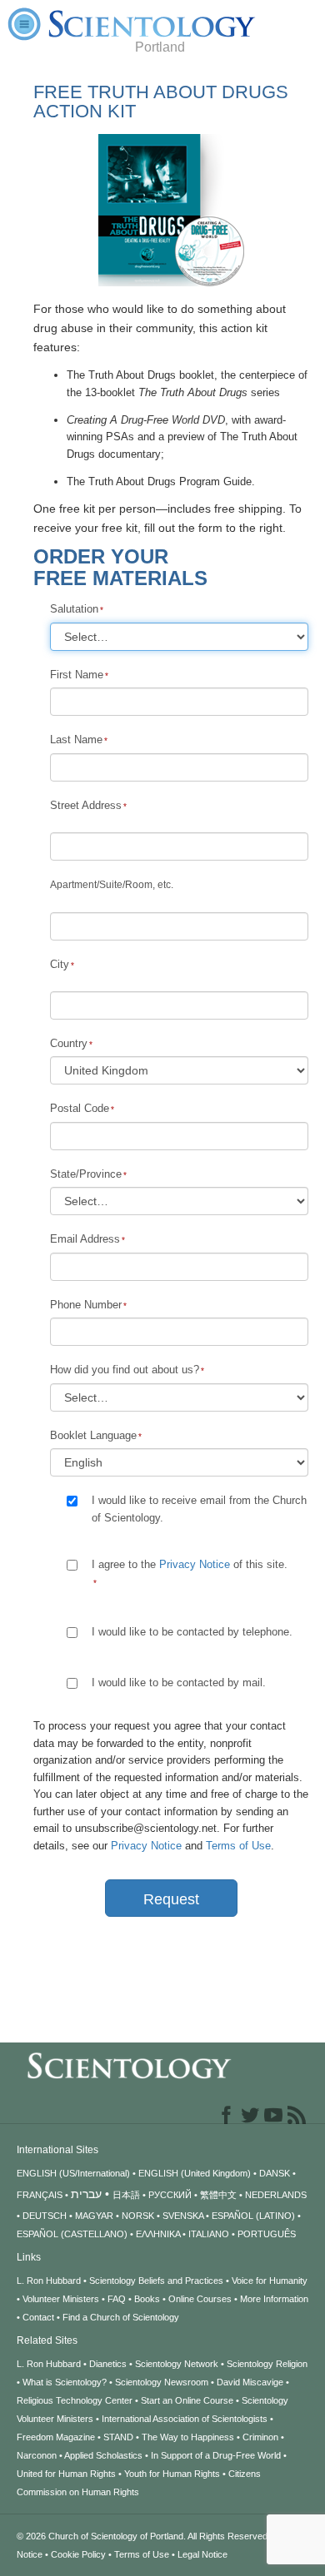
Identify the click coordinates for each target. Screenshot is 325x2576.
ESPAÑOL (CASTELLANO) (72, 2234)
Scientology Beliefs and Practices (156, 2281)
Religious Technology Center (75, 2400)
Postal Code (80, 1108)
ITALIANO (209, 2234)
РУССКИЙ (170, 2195)
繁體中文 (218, 2195)
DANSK (275, 2173)
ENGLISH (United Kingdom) (195, 2173)
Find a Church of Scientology (121, 2317)
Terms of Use (238, 1846)
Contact (38, 2317)
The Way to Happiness (188, 2437)
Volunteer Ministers (61, 2299)
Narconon (37, 2455)
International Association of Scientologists (185, 2419)
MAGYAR (94, 2216)
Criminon (260, 2437)
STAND (118, 2437)
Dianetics (108, 2364)
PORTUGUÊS (267, 2234)
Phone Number (86, 1305)
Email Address (85, 1239)
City (60, 964)
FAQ (117, 2299)
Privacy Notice (195, 1564)
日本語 (126, 2195)
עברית (86, 2194)
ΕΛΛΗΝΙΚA (158, 2234)
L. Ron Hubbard (49, 2281)
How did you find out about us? (125, 1370)
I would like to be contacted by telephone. (192, 1632)
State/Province (86, 1174)
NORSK (138, 2216)
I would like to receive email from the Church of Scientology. (199, 1509)
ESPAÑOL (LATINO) (253, 2216)
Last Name (76, 740)
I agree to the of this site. (191, 1564)
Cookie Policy (78, 2554)
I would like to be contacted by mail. (179, 1683)
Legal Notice (202, 2554)
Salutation (74, 609)
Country (69, 1043)
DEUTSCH (45, 2216)
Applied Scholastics (103, 2455)
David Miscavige (250, 2382)
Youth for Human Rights (172, 2474)
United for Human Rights (66, 2474)
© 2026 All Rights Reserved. (145, 2536)
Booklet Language (93, 1435)
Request (171, 1899)
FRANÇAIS (40, 2195)
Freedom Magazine (56, 2437)
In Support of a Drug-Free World (216, 2455)
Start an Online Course (187, 2400)
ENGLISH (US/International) (73, 2173)
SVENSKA (183, 2216)
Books (147, 2299)
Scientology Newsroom (162, 2382)
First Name (77, 675)
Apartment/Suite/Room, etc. (112, 885)
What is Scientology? (65, 2382)
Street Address (86, 805)
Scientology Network (177, 2364)
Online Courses (200, 2299)
